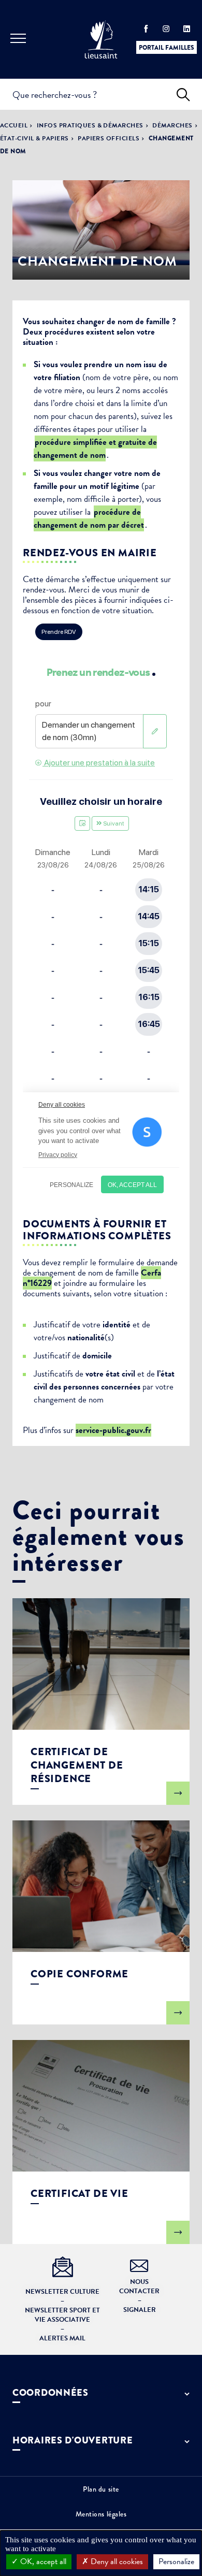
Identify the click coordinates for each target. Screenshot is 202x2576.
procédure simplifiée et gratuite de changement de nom (95, 448)
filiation (67, 377)
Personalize (176, 2561)
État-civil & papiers (34, 138)
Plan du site (101, 2489)
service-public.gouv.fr (113, 1430)
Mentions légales (101, 2514)
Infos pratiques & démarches (90, 125)
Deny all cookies (116, 2561)
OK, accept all (42, 2561)
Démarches (172, 125)
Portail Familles (167, 48)
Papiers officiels (109, 138)
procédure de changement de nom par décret (89, 518)
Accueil (14, 125)
